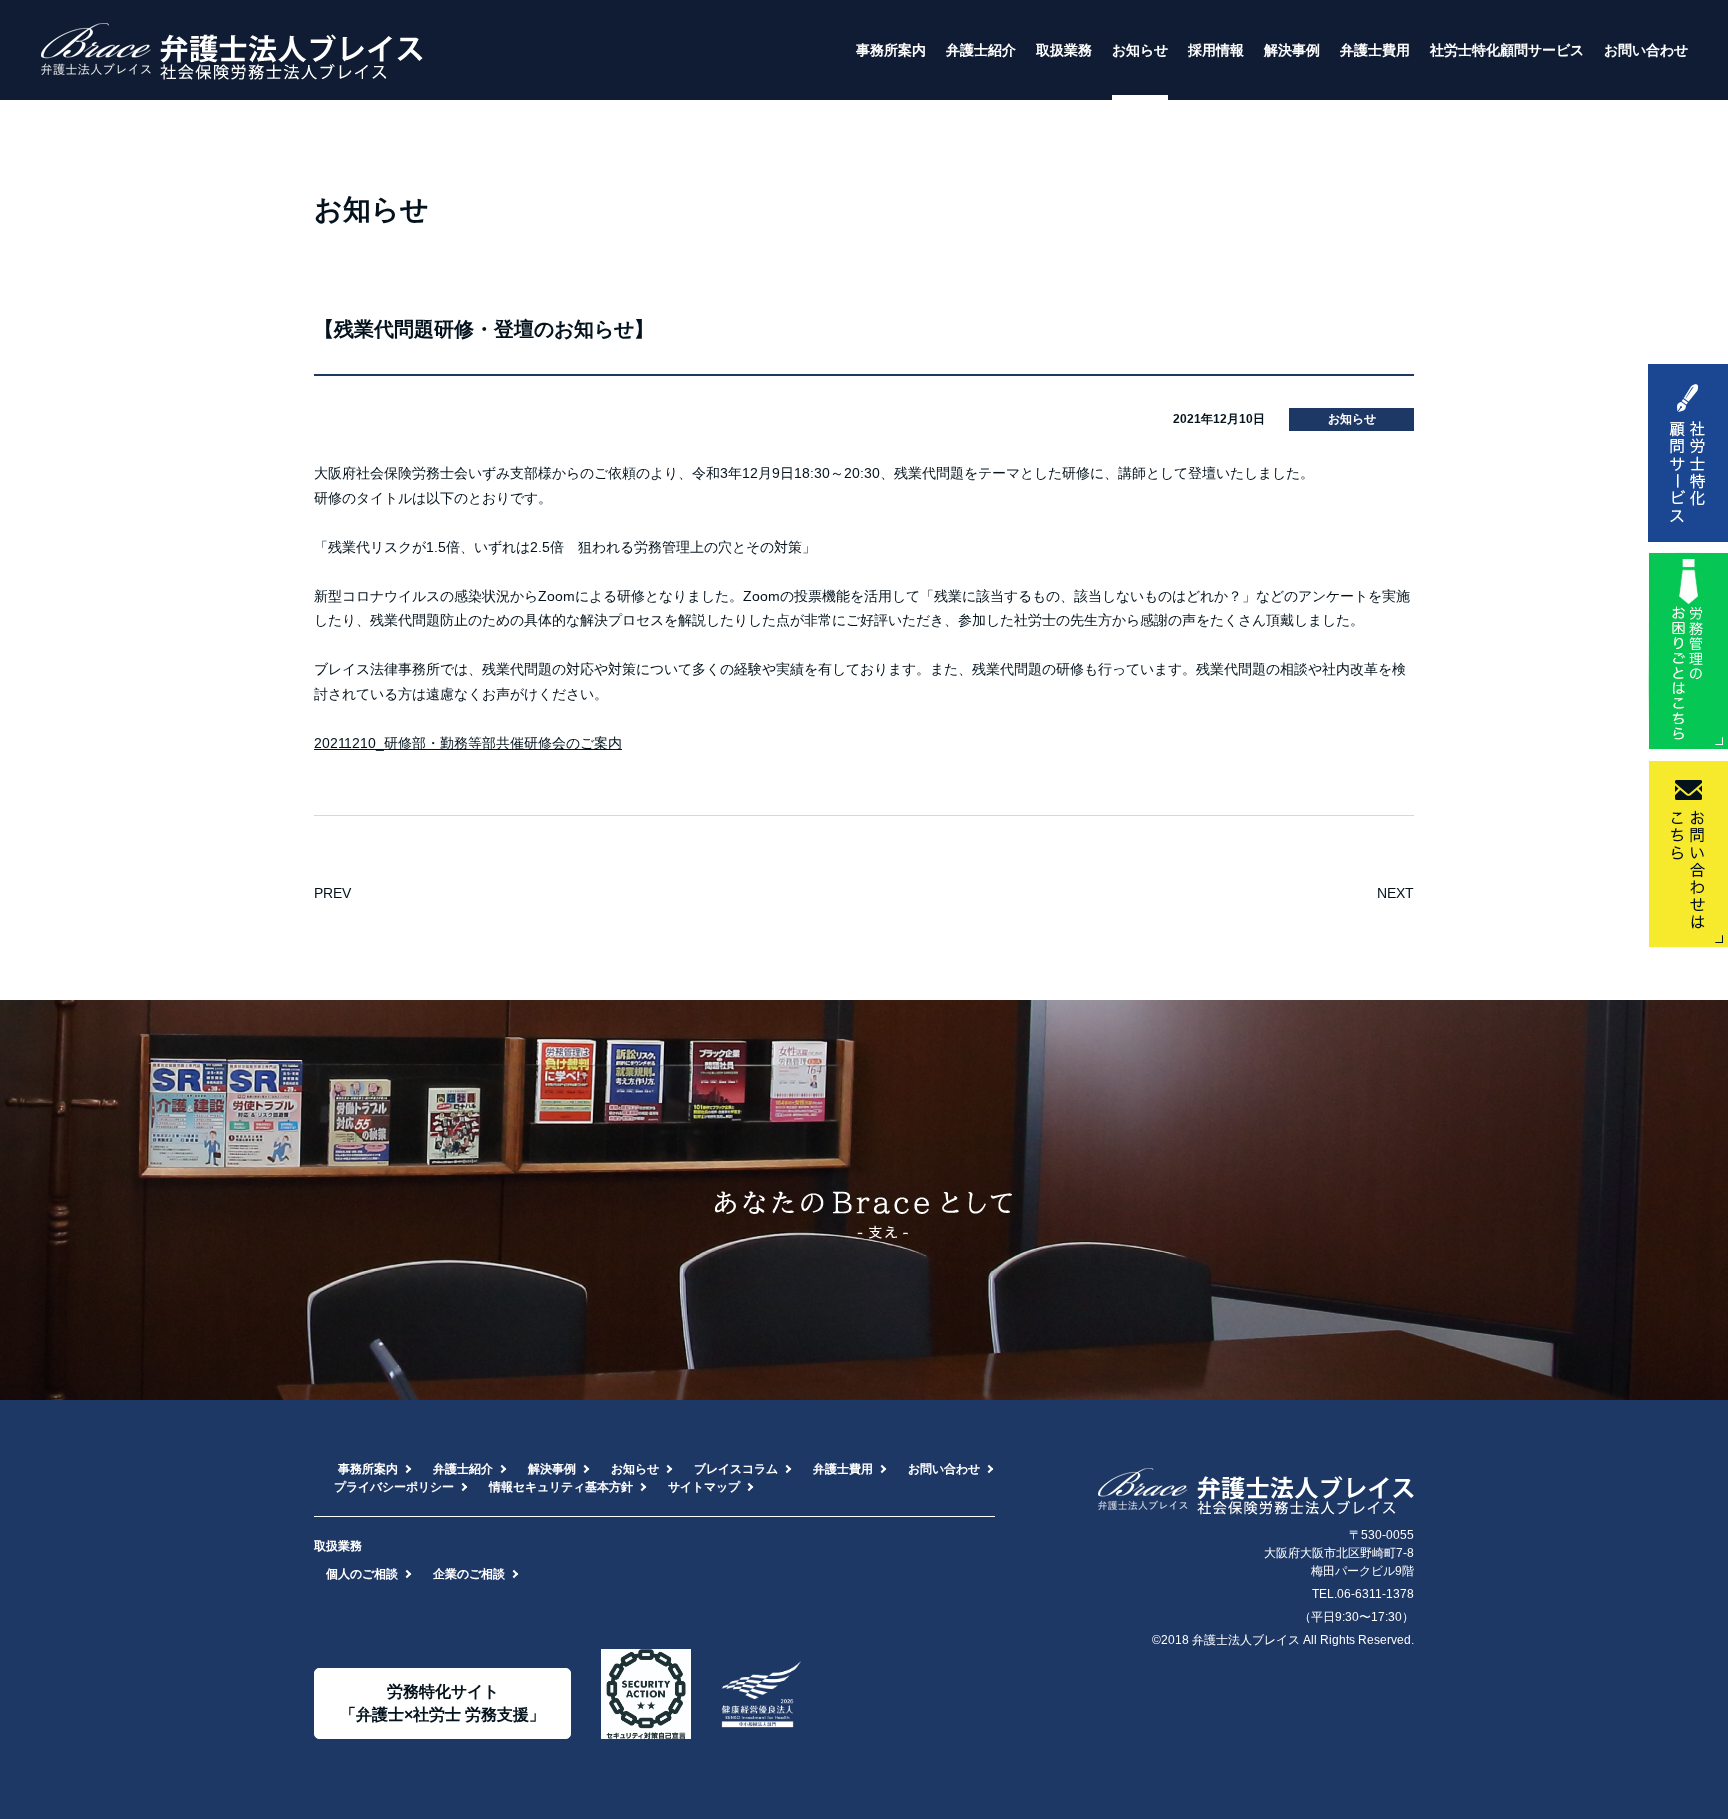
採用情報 (1216, 50)
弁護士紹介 (981, 50)
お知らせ (1140, 50)
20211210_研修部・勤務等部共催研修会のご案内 (468, 743)
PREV (332, 893)
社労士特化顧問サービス (1507, 50)
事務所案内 (891, 50)
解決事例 (1292, 50)
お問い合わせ (1646, 50)
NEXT (1395, 893)
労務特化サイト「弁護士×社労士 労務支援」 (442, 1702)
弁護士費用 (1375, 50)
